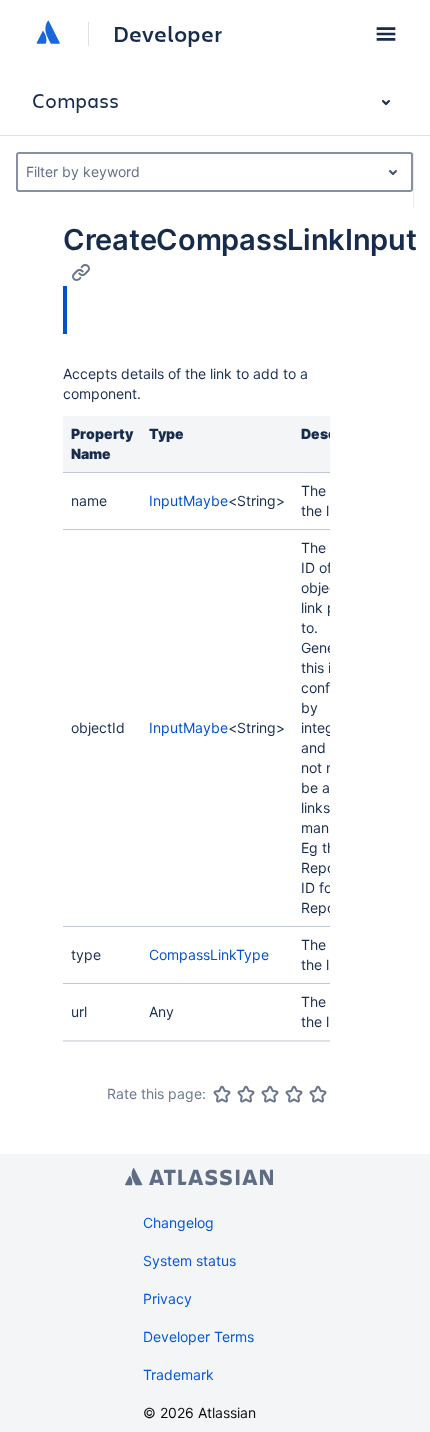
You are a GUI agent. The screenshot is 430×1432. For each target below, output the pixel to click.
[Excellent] (318, 1094)
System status (189, 1260)
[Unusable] (222, 1094)
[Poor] (246, 1094)
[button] (386, 34)
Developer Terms (198, 1336)
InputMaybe (188, 500)
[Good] (294, 1094)
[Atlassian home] (48, 34)
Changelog (178, 1222)
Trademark (178, 1374)
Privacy (167, 1298)
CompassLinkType (209, 954)
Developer (167, 34)
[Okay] (270, 1094)
